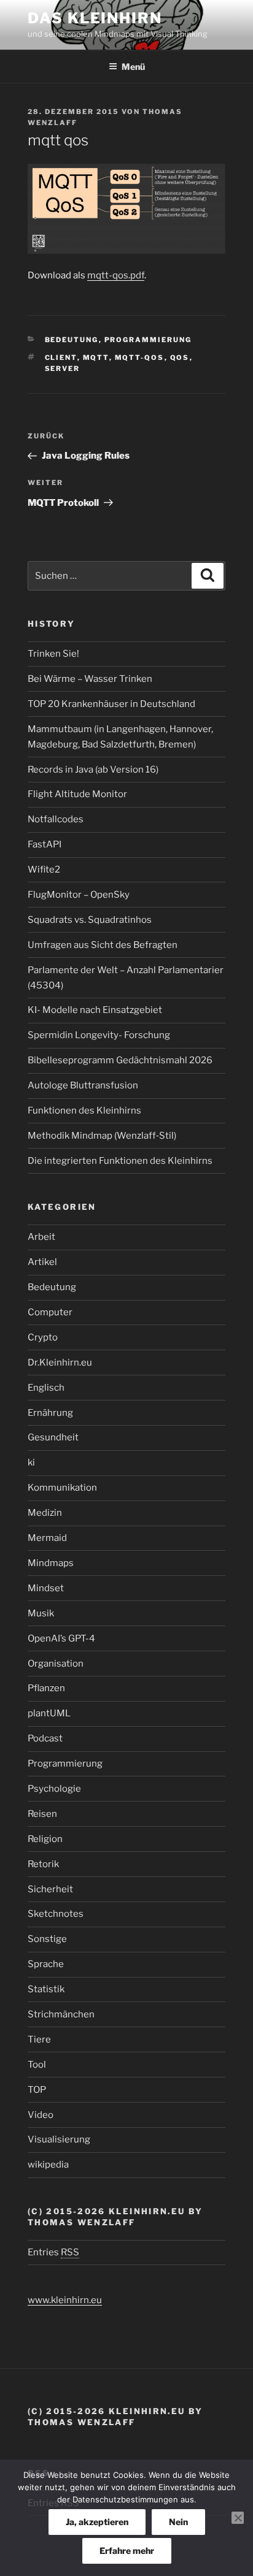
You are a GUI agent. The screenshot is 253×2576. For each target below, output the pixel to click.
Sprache (46, 1964)
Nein (178, 2522)
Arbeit (41, 1237)
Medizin (45, 1513)
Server (63, 369)
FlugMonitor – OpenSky (79, 895)
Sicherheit (50, 1889)
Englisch (46, 1388)
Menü (133, 67)
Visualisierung (59, 2139)
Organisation (56, 1664)
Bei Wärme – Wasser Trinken (90, 679)
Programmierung (148, 340)
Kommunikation (62, 1488)
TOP (37, 2090)
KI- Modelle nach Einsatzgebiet (95, 1010)
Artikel (42, 1262)
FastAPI (45, 844)
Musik (41, 1613)
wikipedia (48, 2165)
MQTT (96, 357)
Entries (53, 2252)
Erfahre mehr (127, 2551)
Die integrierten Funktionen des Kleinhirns (120, 1161)
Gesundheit (53, 1437)
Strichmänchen (61, 2014)
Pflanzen (46, 1688)
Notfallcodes (56, 819)
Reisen (42, 1814)
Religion (45, 1839)
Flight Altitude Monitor (77, 794)
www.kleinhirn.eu (65, 2300)
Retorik (43, 1864)
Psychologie (54, 1789)
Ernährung (50, 1413)
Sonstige (47, 1939)
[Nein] (238, 2518)
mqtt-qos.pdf (116, 275)
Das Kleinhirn (95, 18)
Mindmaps (51, 1563)
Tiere (39, 2039)
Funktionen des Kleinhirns (84, 1110)
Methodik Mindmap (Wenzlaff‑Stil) (102, 1136)
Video (41, 2115)
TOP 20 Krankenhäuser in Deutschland (111, 704)
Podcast (45, 1738)
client (61, 357)
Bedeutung (72, 340)
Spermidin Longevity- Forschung (99, 1035)
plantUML (49, 1713)
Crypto (43, 1337)
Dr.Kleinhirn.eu (60, 1363)
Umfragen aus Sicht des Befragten (103, 945)
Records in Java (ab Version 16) (93, 770)
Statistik (46, 1989)
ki (31, 1462)
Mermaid (47, 1538)
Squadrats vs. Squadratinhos (90, 920)
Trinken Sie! (53, 654)
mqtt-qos (140, 357)
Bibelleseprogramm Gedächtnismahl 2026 (120, 1060)
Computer (50, 1312)
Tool (37, 2065)
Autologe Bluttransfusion (83, 1085)
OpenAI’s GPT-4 (61, 1638)
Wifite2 (44, 869)
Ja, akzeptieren (97, 2522)
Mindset (46, 1588)
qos (180, 357)
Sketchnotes (56, 1914)
